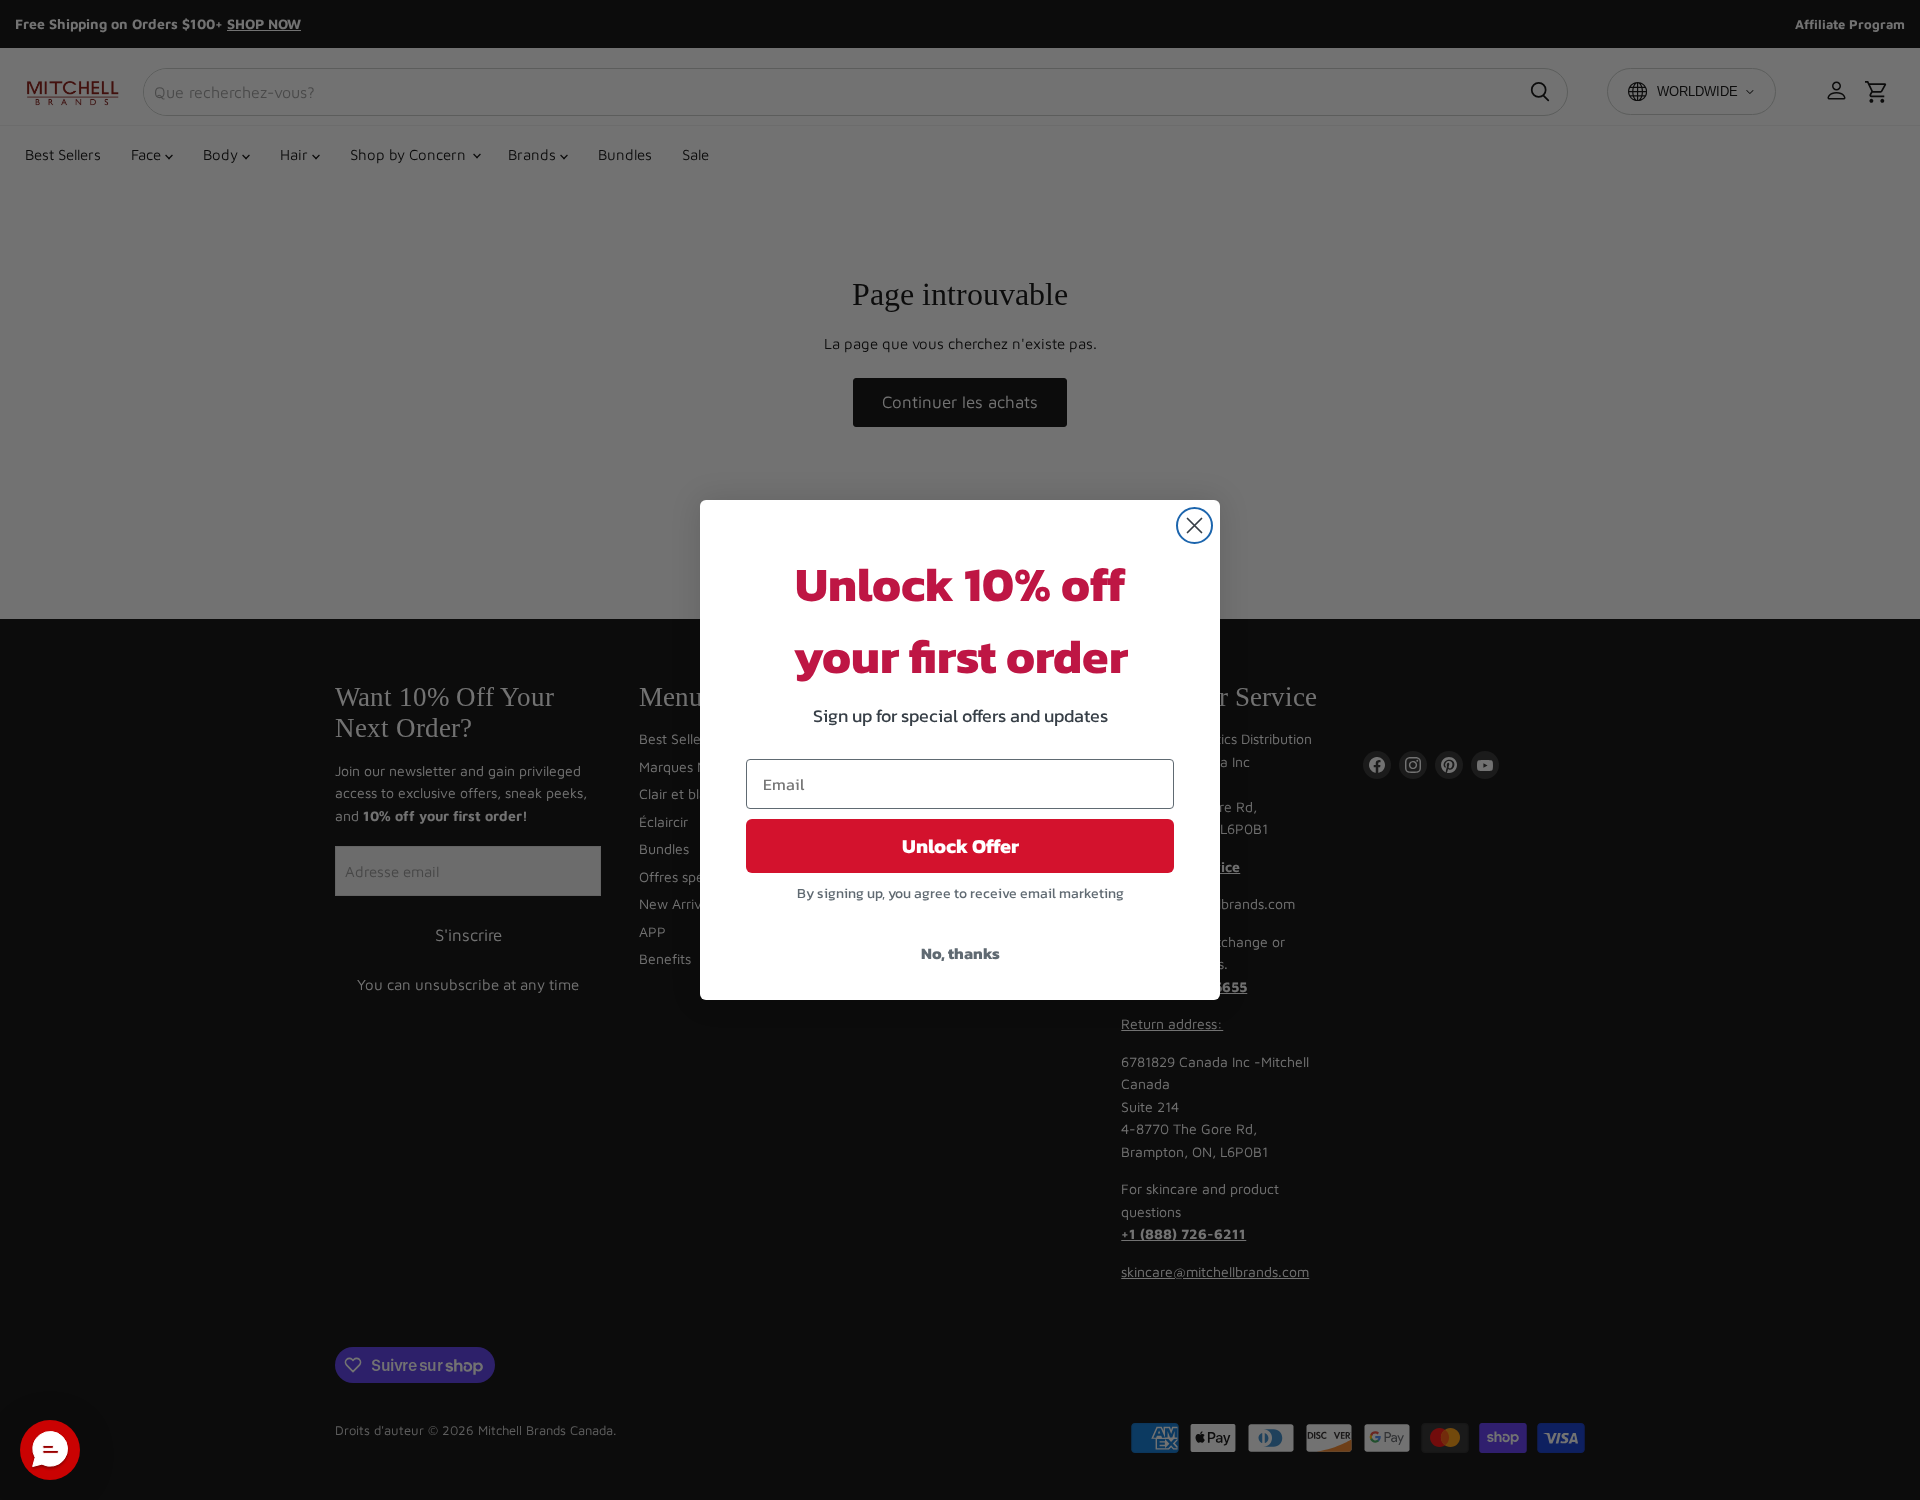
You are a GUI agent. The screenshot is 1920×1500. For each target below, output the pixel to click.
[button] (50, 1450)
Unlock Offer (960, 846)
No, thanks (960, 953)
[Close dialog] (1194, 525)
